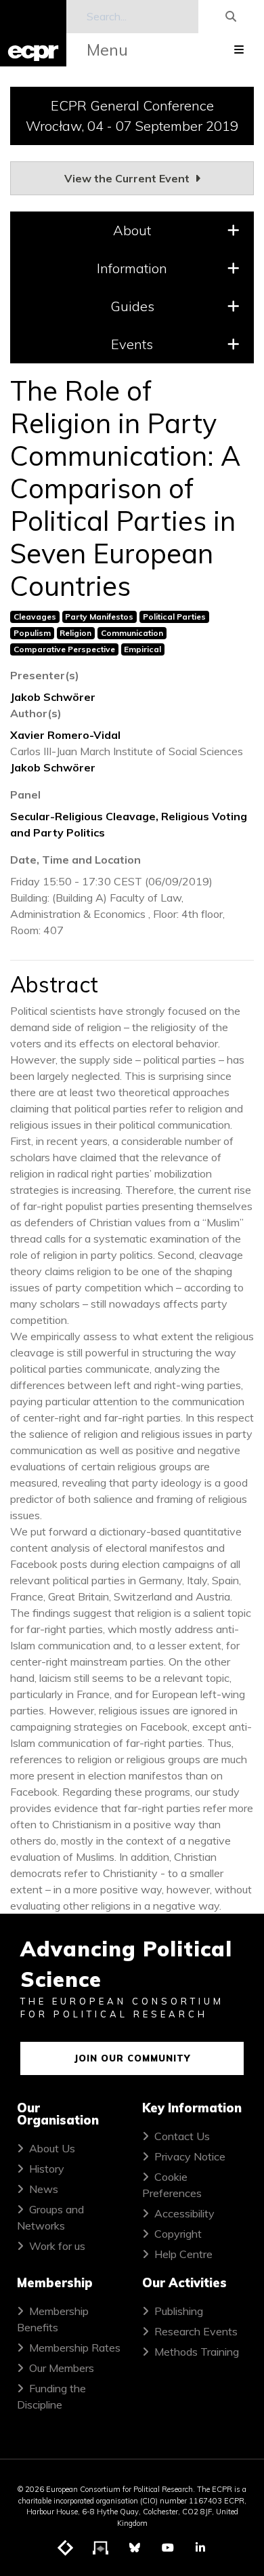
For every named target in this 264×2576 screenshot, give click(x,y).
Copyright (178, 2234)
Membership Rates (75, 2348)
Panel (25, 794)
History (47, 2169)
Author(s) (36, 713)
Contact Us (182, 2136)
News (44, 2189)
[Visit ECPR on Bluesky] (135, 2548)
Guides (132, 306)
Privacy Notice (190, 2156)
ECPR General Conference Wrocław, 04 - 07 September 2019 (132, 116)
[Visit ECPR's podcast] (101, 2548)
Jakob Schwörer (53, 697)
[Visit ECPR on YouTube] (168, 2548)
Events (132, 344)
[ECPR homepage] (33, 33)
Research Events (196, 2331)
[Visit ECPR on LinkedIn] (200, 2548)
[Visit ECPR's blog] (66, 2548)
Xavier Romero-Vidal (65, 735)
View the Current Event (128, 178)
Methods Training (197, 2352)
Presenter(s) (45, 675)
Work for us (57, 2246)
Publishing (179, 2311)
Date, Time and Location (75, 860)
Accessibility (184, 2213)
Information (132, 268)
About (132, 230)
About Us (52, 2148)
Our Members (62, 2368)
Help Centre (183, 2254)
